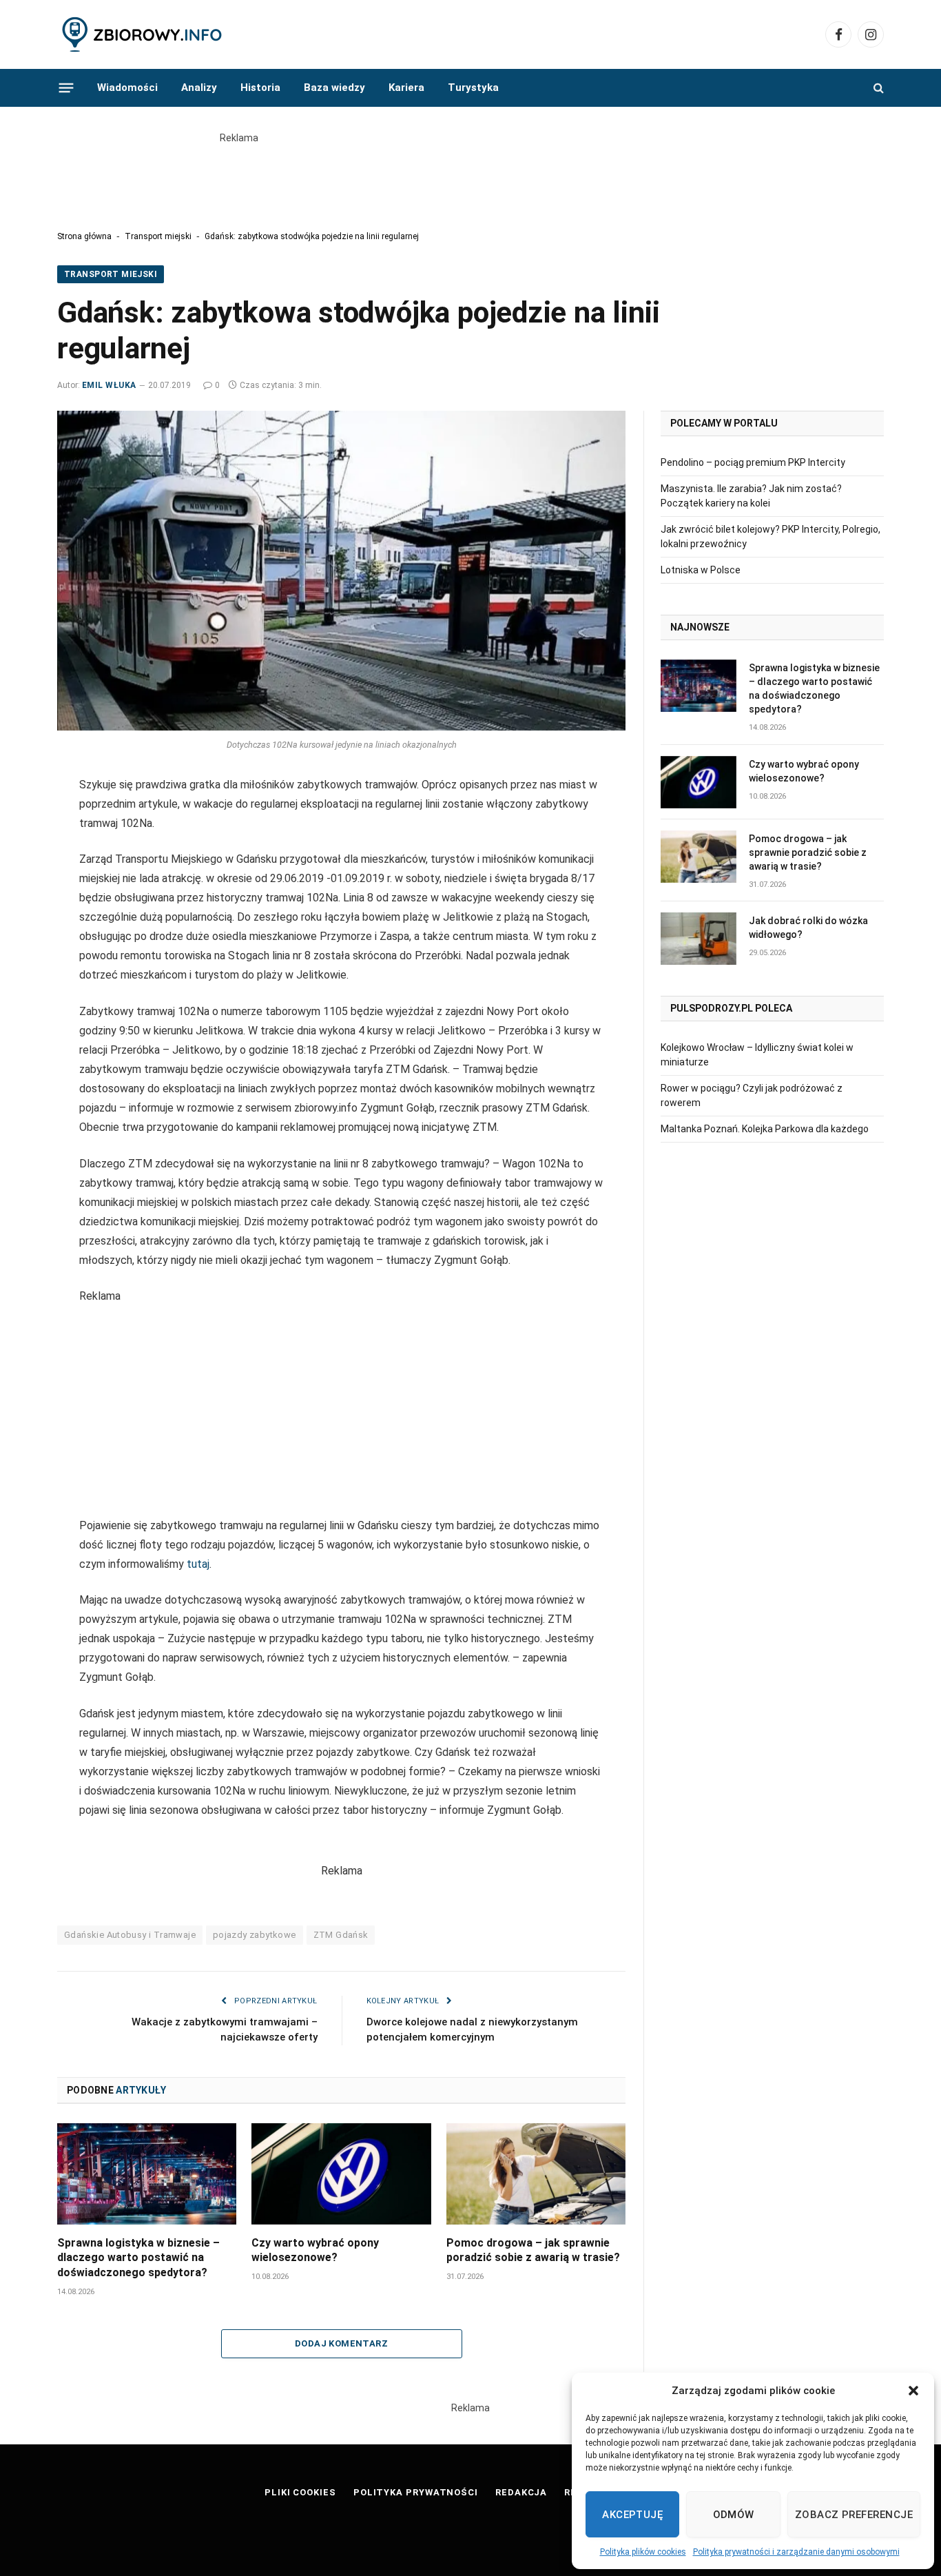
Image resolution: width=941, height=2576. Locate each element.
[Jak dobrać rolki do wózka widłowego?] (699, 939)
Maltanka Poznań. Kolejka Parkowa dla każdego (765, 1129)
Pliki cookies (300, 2492)
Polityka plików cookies (643, 2552)
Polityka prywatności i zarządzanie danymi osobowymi (796, 2552)
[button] (913, 2391)
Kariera (406, 88)
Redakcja (521, 2492)
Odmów (734, 2515)
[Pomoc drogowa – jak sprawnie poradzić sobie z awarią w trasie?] (536, 2174)
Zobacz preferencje (854, 2515)
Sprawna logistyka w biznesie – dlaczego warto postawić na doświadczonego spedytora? (138, 2258)
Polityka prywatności (416, 2492)
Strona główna (84, 236)
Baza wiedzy (334, 88)
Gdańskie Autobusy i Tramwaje (130, 1935)
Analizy (199, 88)
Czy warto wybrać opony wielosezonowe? (315, 2250)
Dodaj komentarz (341, 2343)
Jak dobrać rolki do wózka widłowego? (808, 928)
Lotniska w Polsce (701, 570)
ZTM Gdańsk (341, 1935)
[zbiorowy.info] (143, 35)
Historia (260, 88)
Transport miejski (158, 236)
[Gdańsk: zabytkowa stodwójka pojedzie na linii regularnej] (341, 571)
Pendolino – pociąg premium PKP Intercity (753, 462)
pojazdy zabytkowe (255, 1935)
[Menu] (66, 88)
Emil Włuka (109, 385)
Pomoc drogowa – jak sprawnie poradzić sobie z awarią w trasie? (533, 2250)
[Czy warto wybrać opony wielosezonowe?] (341, 2174)
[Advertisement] (470, 176)
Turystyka (473, 88)
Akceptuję (632, 2515)
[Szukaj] (877, 88)
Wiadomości (127, 88)
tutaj (198, 1564)
